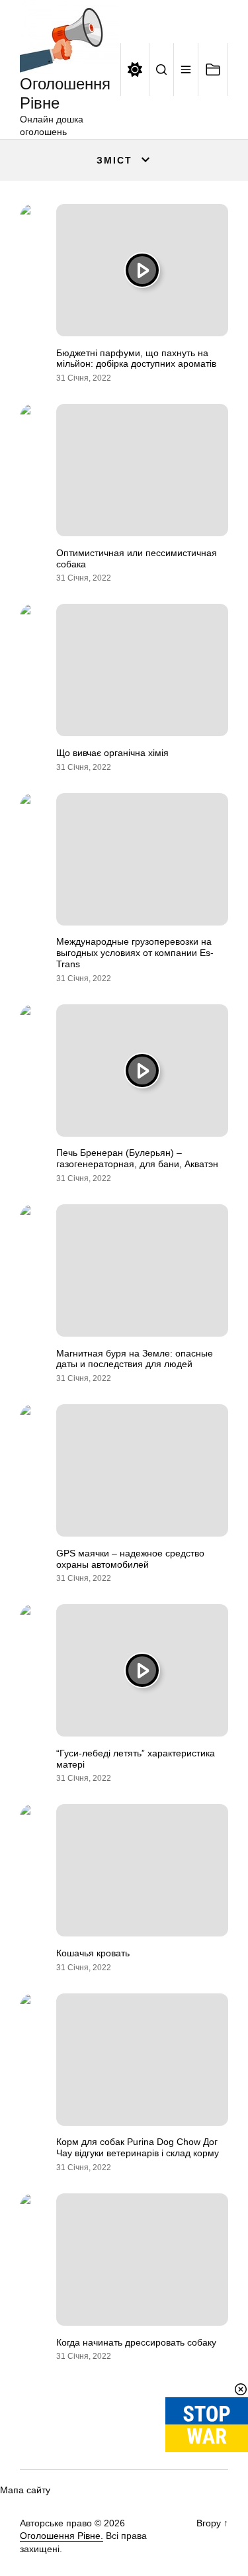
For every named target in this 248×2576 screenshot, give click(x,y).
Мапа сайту (25, 2490)
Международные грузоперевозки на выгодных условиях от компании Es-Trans (135, 953)
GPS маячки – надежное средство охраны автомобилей (130, 1559)
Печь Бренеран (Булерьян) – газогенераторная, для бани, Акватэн (137, 1158)
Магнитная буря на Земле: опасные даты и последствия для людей (135, 1359)
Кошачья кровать (93, 1953)
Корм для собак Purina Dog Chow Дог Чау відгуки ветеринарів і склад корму (138, 2147)
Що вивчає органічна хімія (112, 753)
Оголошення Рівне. (62, 2536)
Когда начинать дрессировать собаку (136, 2342)
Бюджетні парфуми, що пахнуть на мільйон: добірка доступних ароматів (136, 358)
